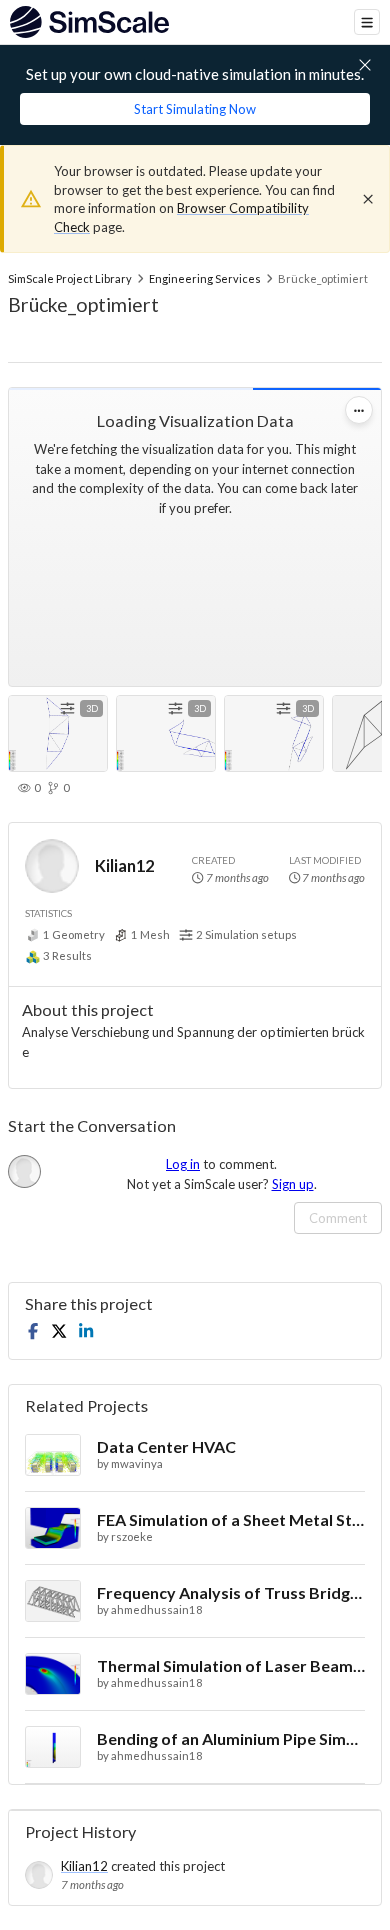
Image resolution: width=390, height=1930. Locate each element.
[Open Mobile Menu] (367, 22)
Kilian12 (124, 865)
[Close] (368, 199)
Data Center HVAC (166, 1446)
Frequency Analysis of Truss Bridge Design (231, 1592)
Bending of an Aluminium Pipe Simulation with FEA (231, 1738)
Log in (183, 1164)
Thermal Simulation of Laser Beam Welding (231, 1665)
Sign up (293, 1184)
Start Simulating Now (195, 109)
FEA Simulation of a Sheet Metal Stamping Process (231, 1519)
